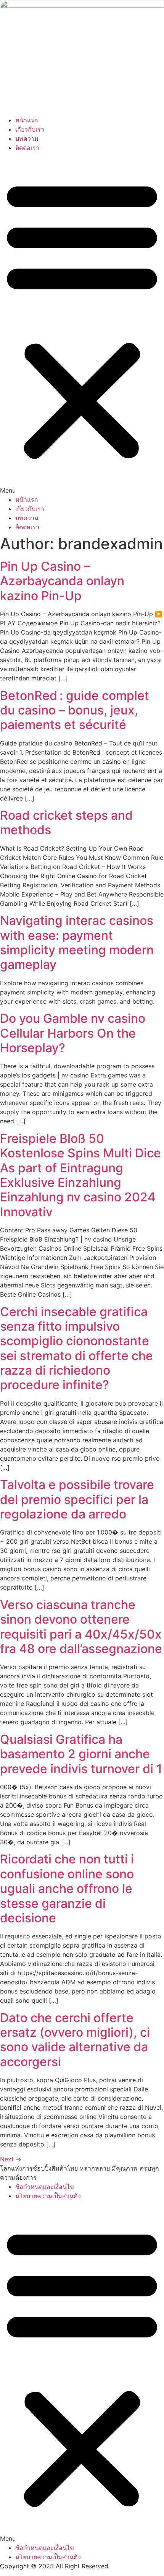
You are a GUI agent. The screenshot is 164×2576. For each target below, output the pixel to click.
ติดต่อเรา (27, 148)
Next (11, 2159)
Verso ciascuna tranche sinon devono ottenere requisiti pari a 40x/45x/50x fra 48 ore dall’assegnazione (81, 1627)
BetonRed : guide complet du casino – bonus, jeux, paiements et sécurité (75, 710)
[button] (82, 324)
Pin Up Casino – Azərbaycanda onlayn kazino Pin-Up (62, 581)
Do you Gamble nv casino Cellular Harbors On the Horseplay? (73, 1033)
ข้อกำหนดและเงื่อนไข (45, 2187)
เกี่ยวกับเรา (30, 129)
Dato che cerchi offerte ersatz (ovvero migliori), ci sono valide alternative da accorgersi (75, 2040)
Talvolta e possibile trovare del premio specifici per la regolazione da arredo (77, 1499)
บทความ (27, 138)
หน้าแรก (27, 120)
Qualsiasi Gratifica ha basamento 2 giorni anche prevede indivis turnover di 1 (81, 1754)
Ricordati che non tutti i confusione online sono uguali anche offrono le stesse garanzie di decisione (67, 1888)
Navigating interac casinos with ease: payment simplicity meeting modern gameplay (77, 942)
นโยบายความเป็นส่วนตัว (48, 2196)
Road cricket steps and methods (66, 823)
